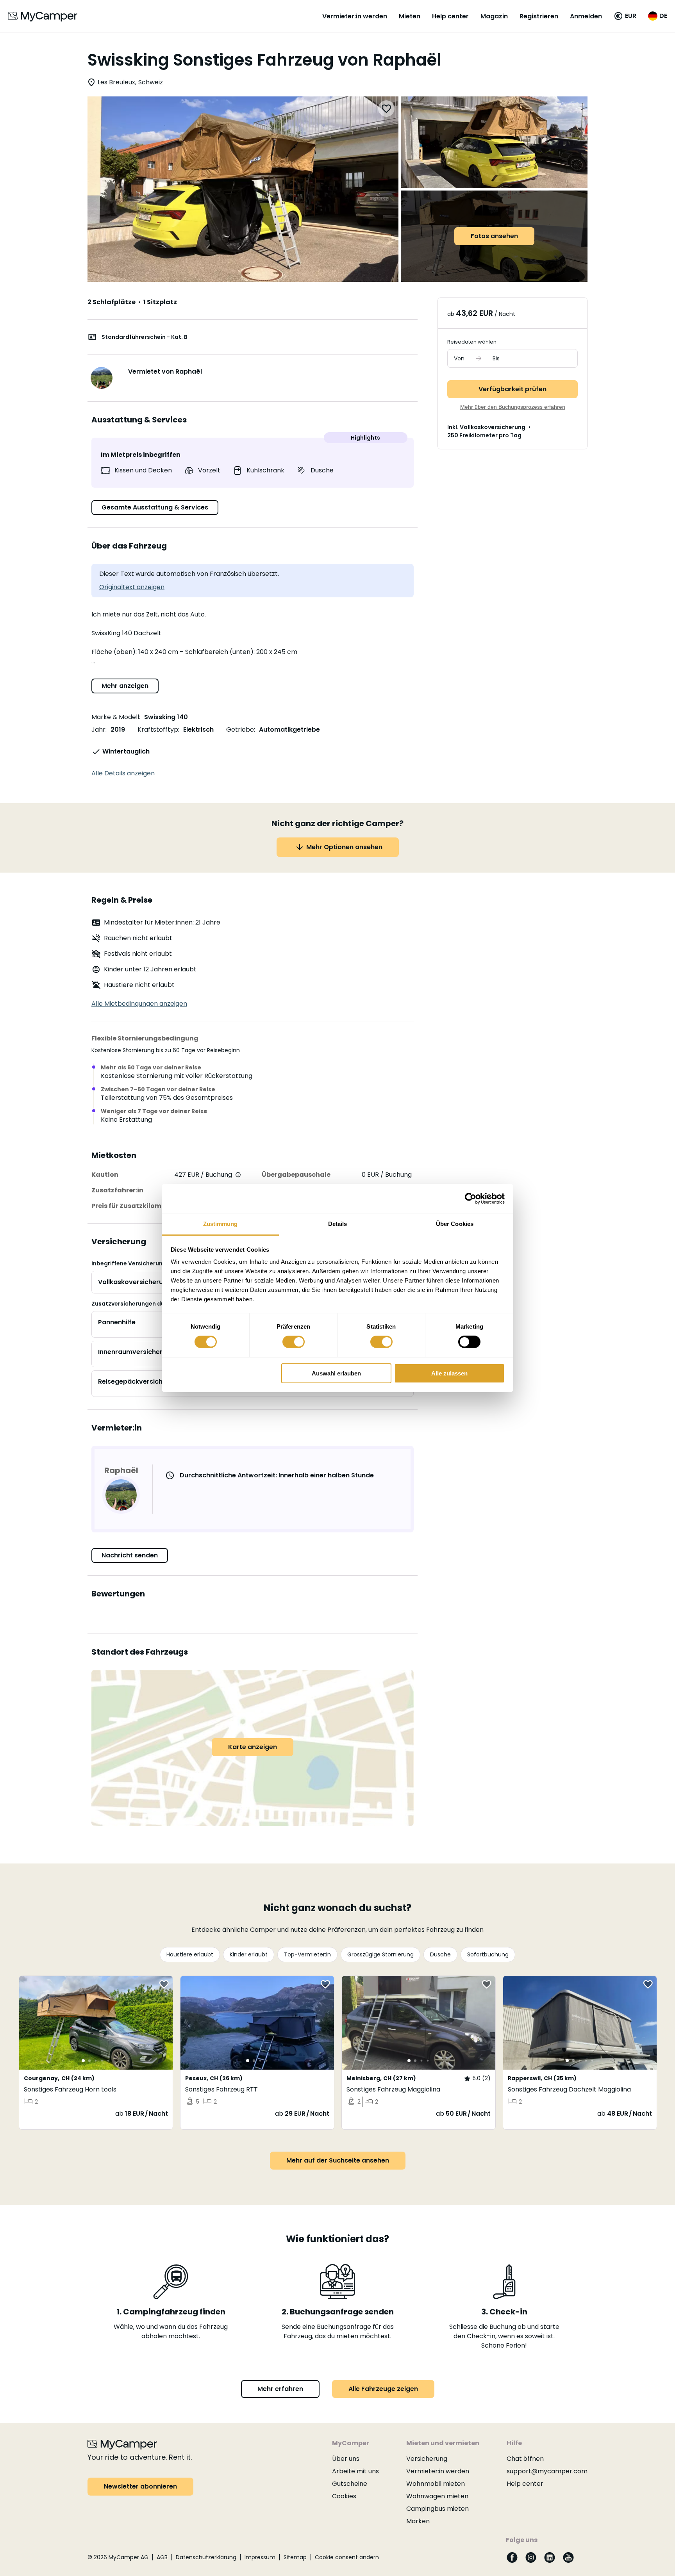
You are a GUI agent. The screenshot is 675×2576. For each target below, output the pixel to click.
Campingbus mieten (437, 2509)
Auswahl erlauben (336, 1373)
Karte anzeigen (253, 1747)
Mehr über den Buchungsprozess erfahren (513, 407)
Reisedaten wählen (472, 342)
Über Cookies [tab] (455, 1224)
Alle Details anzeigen (123, 773)
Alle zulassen (449, 1373)
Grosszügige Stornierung (380, 1954)
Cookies (344, 2496)
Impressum (260, 2557)
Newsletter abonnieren (140, 2486)
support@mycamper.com (547, 2471)
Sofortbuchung (488, 1954)
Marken (418, 2521)
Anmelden (586, 16)
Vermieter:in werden (355, 16)
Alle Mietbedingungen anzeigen (139, 1004)
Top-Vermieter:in (307, 1954)
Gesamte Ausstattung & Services (155, 507)
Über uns (346, 2459)
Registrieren (539, 16)
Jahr (98, 730)
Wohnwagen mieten (437, 2496)
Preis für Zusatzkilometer (133, 1206)
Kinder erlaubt (249, 1954)
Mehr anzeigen (125, 686)
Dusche (440, 1954)
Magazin (494, 16)
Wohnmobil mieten (436, 2484)
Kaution (105, 1175)
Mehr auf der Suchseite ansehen (338, 2160)
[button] (625, 16)
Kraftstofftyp (158, 730)
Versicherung (427, 2459)
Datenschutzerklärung (206, 2557)
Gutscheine (350, 2484)
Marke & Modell (115, 717)
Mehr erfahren (280, 2389)
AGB (162, 2557)
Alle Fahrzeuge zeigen (383, 2389)
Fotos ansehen (494, 236)
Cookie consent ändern (347, 2557)
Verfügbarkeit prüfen (512, 389)
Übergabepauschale (296, 1175)
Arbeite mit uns (355, 2471)
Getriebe (240, 730)
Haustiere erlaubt (190, 1954)
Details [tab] (338, 1224)
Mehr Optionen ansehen (344, 847)
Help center (450, 16)
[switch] (294, 1342)
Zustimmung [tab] (221, 1224)
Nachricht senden (130, 1555)
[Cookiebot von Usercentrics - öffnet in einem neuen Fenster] (471, 1198)
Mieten (410, 16)
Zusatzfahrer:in (117, 1190)
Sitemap (295, 2557)
